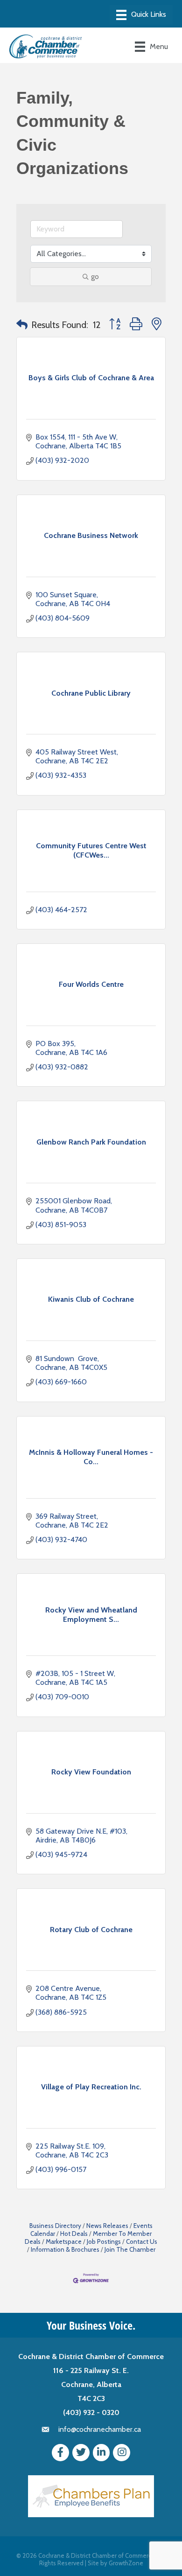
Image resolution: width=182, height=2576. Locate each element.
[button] (22, 325)
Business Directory (55, 2226)
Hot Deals (74, 2234)
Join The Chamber (130, 2249)
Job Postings (104, 2241)
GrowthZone (126, 2563)
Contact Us (142, 2241)
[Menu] (141, 15)
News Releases (107, 2226)
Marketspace (64, 2241)
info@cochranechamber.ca (100, 2429)
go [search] (95, 276)
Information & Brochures (65, 2249)
